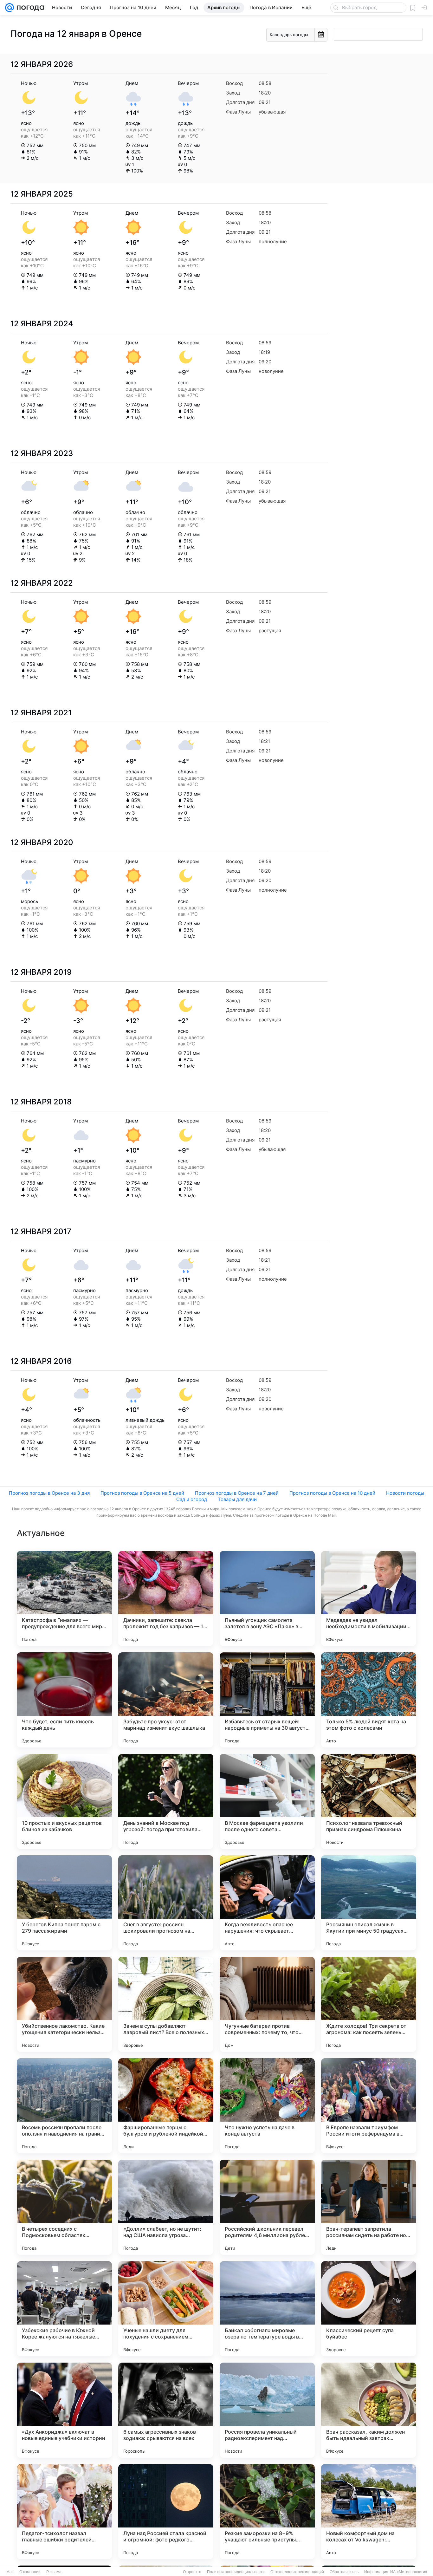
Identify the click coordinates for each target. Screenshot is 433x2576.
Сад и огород (192, 1499)
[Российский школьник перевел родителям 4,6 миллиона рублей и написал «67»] (267, 2207)
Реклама (54, 2572)
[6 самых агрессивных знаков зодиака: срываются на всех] (166, 2410)
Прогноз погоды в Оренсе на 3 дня (49, 1493)
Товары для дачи (237, 1499)
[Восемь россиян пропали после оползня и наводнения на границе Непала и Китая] (64, 2106)
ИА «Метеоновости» (409, 2572)
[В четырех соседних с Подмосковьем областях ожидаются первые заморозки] (64, 2207)
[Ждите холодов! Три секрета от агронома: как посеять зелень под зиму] (369, 2004)
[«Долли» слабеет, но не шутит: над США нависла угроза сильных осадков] (166, 2207)
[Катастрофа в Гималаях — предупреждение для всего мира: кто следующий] (64, 1598)
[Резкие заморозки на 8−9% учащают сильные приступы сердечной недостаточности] (267, 2512)
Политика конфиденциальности (236, 2572)
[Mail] (10, 8)
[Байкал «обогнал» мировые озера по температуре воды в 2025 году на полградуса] (267, 2309)
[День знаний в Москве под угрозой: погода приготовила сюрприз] (166, 1801)
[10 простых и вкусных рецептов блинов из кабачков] (64, 1801)
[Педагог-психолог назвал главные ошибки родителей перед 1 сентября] (64, 2512)
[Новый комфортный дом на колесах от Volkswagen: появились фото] (369, 2512)
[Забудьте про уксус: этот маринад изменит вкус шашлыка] (166, 1700)
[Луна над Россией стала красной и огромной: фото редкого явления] (166, 2512)
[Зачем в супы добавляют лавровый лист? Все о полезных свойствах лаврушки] (166, 2004)
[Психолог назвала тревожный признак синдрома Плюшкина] (369, 1801)
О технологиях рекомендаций (297, 2572)
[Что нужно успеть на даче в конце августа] (267, 2106)
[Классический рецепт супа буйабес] (369, 2309)
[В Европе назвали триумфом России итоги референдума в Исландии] (369, 2106)
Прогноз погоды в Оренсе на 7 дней (237, 1493)
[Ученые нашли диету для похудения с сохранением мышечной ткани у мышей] (166, 2309)
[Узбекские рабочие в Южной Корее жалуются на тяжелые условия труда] (64, 2309)
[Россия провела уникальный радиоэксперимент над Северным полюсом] (267, 2410)
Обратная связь (344, 2572)
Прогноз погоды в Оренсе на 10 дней (332, 1493)
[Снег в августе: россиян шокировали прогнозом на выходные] (166, 1903)
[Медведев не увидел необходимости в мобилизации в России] (369, 1598)
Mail (10, 2572)
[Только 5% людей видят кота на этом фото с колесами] (369, 1700)
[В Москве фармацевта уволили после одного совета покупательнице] (267, 1801)
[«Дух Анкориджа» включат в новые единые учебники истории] (64, 2410)
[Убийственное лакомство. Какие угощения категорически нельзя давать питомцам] (64, 2004)
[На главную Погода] (29, 8)
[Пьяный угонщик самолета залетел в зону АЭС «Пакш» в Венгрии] (267, 1598)
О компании (30, 2572)
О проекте (192, 2572)
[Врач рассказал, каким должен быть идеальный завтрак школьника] (369, 2410)
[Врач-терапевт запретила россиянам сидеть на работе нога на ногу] (369, 2207)
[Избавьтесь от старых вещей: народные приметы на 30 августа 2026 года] (267, 1700)
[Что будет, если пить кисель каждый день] (64, 1700)
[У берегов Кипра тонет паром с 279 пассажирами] (64, 1903)
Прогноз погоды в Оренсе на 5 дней (142, 1493)
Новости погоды (405, 1493)
